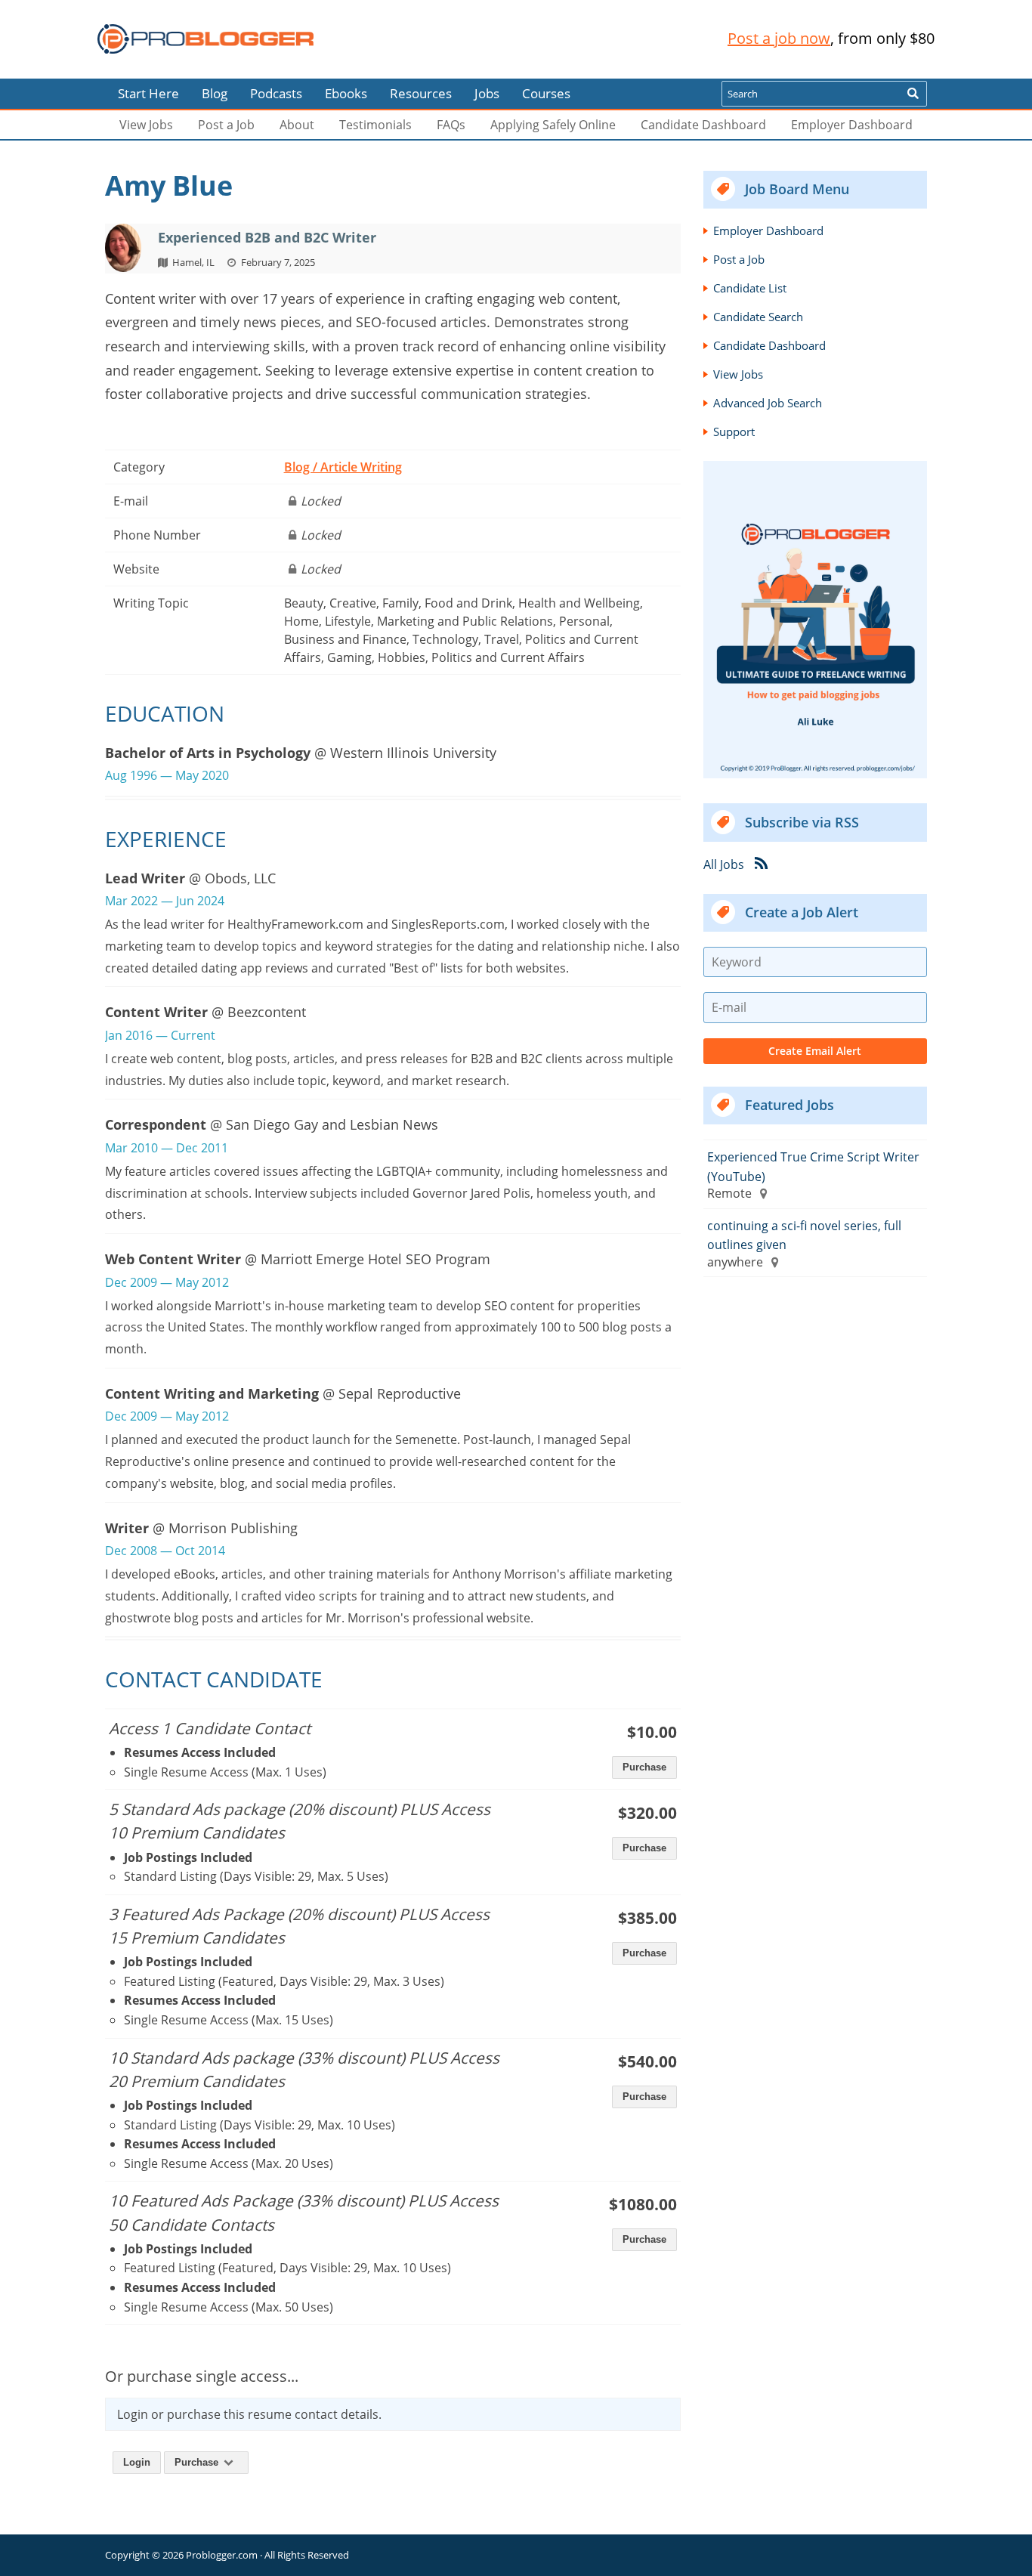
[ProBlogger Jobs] (205, 39)
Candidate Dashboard (703, 125)
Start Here (148, 93)
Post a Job (226, 125)
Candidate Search (758, 317)
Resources (421, 93)
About (297, 125)
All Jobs (724, 864)
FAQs (451, 125)
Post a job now (779, 38)
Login (137, 2462)
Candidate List (750, 288)
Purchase (644, 2097)
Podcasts (276, 93)
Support (734, 431)
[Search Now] (913, 94)
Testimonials (375, 125)
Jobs (487, 93)
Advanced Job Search (768, 403)
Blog (36, 68)
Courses (546, 93)
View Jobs (146, 125)
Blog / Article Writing (343, 467)
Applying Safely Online (553, 125)
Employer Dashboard (852, 125)
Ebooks (346, 93)
